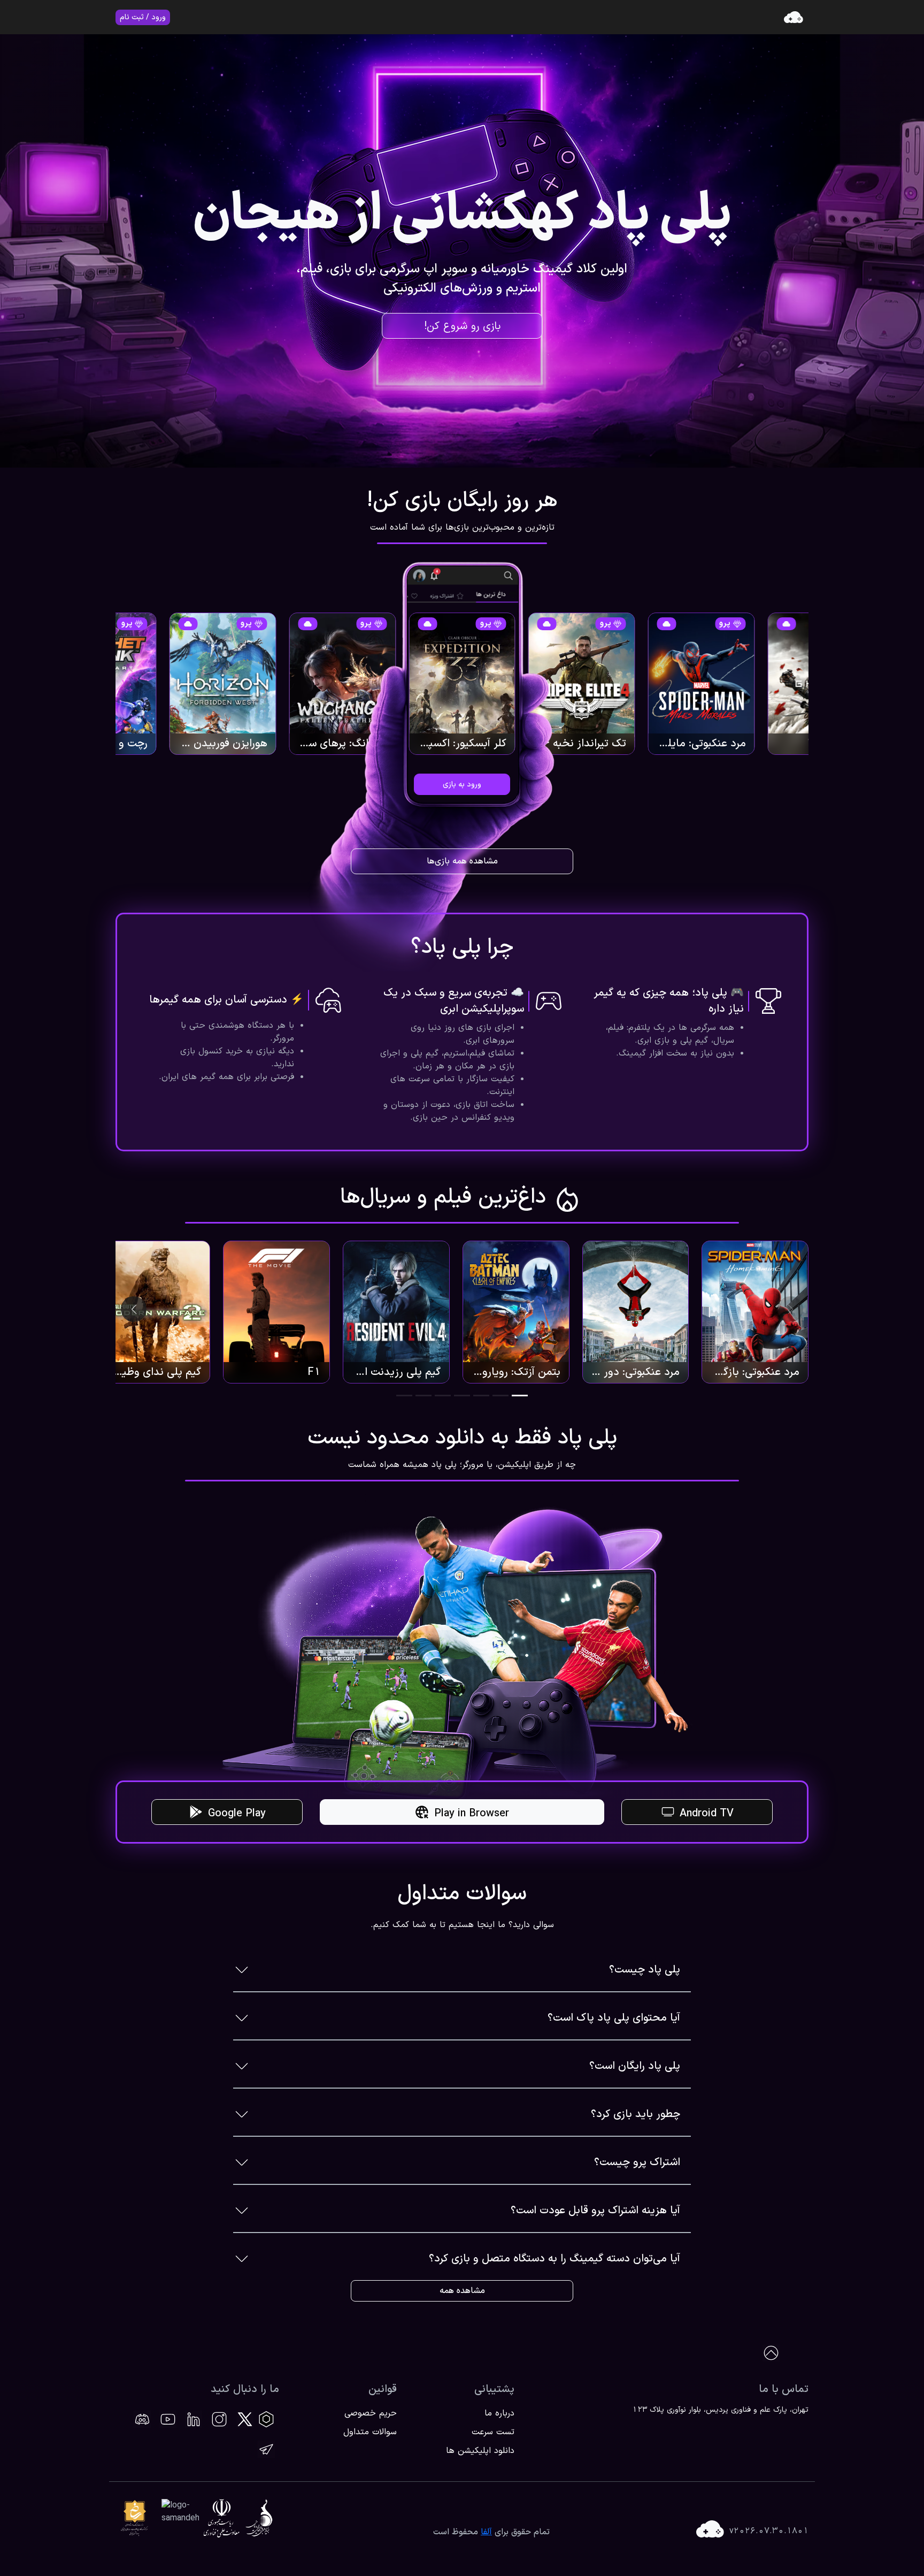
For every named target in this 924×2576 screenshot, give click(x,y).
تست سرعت (493, 2432)
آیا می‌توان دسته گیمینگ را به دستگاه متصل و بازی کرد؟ (555, 2259)
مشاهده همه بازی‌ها (462, 861)
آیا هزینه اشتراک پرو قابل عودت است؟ (595, 2211)
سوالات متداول (370, 2432)
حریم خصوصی (371, 2413)
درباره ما (499, 2413)
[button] (520, 1396)
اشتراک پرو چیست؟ (637, 2162)
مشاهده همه (462, 2291)
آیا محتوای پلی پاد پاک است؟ (614, 2018)
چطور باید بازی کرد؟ (636, 2114)
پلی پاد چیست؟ (645, 1970)
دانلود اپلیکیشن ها (480, 2451)
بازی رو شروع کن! (462, 326)
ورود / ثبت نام (143, 17)
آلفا (486, 2532)
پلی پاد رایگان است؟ (635, 2066)
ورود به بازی (462, 785)
